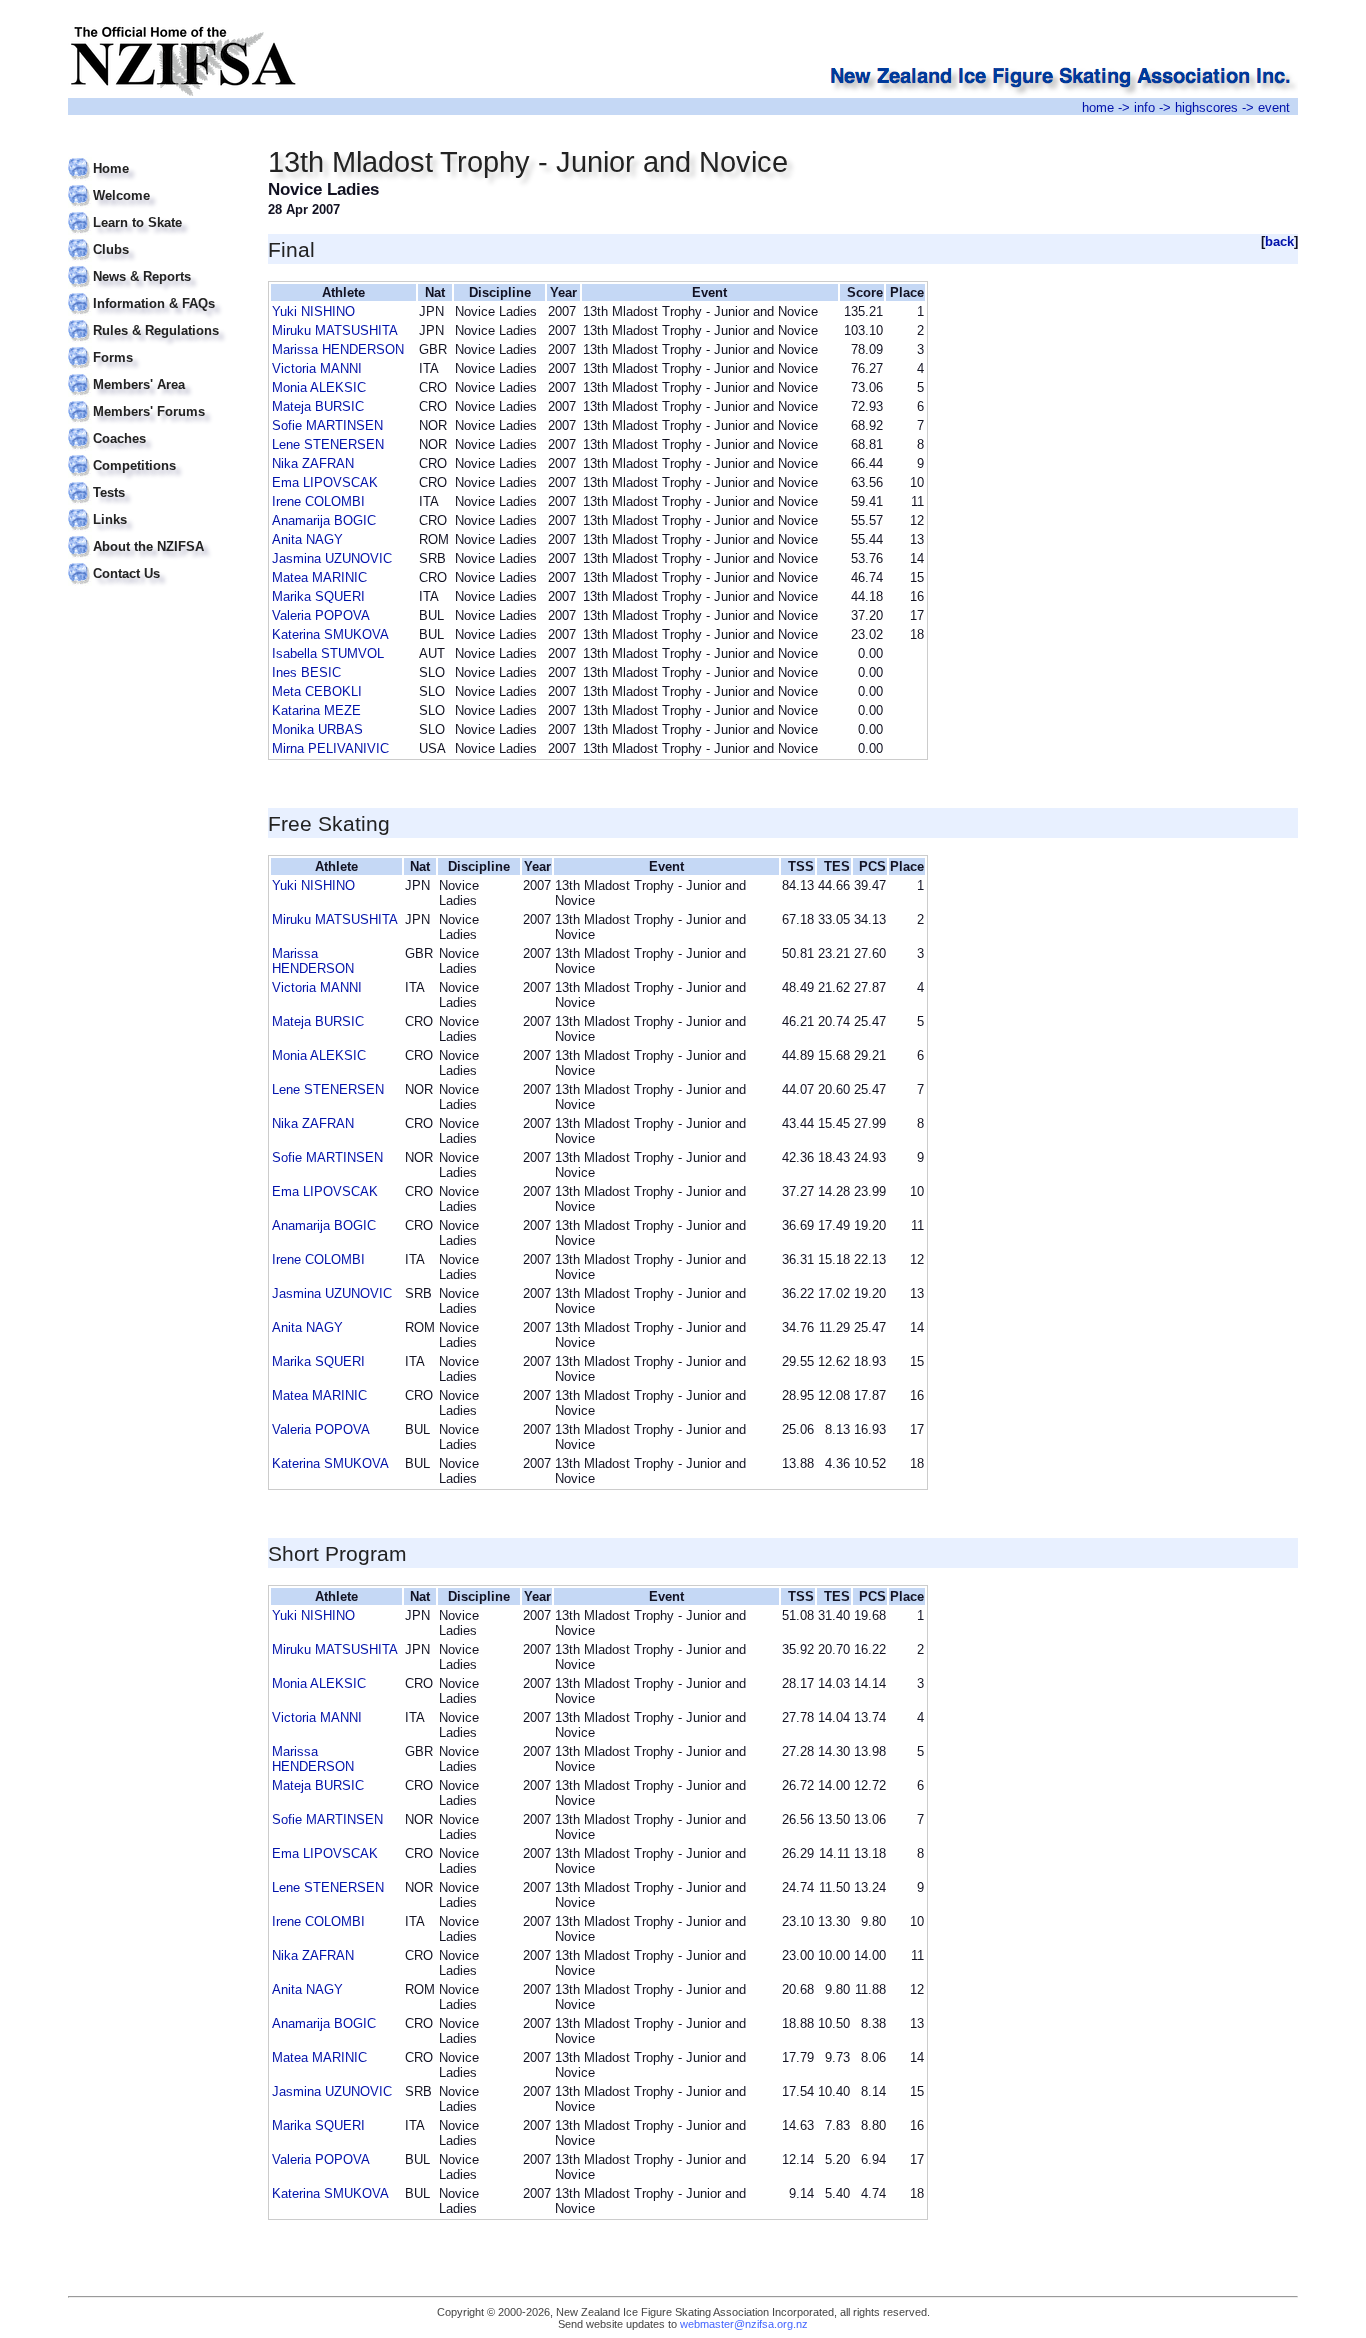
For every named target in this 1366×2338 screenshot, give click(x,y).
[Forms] (155, 345)
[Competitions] (155, 453)
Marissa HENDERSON (338, 349)
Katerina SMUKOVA (330, 634)
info (1144, 107)
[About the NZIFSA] (155, 534)
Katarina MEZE (316, 710)
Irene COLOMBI (318, 501)
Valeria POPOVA (321, 615)
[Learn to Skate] (155, 210)
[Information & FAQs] (155, 291)
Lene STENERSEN (328, 444)
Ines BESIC (306, 672)
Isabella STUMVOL (328, 653)
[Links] (155, 507)
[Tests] (155, 480)
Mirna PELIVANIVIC (330, 748)
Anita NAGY (307, 539)
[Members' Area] (155, 372)
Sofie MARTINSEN (327, 425)
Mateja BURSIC (318, 406)
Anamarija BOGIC (324, 520)
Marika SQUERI (318, 596)
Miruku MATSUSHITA (335, 330)
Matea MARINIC (319, 577)
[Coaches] (155, 426)
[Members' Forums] (155, 399)
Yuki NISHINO (313, 311)
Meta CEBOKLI (317, 691)
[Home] (155, 156)
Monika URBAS (317, 729)
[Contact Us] (155, 561)
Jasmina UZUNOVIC (332, 558)
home (1098, 107)
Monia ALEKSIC (319, 387)
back (1279, 241)
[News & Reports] (155, 264)
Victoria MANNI (317, 368)
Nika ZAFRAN (313, 463)
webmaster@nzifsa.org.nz (744, 2324)
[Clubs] (155, 237)
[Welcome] (155, 183)
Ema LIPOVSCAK (325, 482)
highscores (1206, 107)
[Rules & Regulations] (155, 318)
